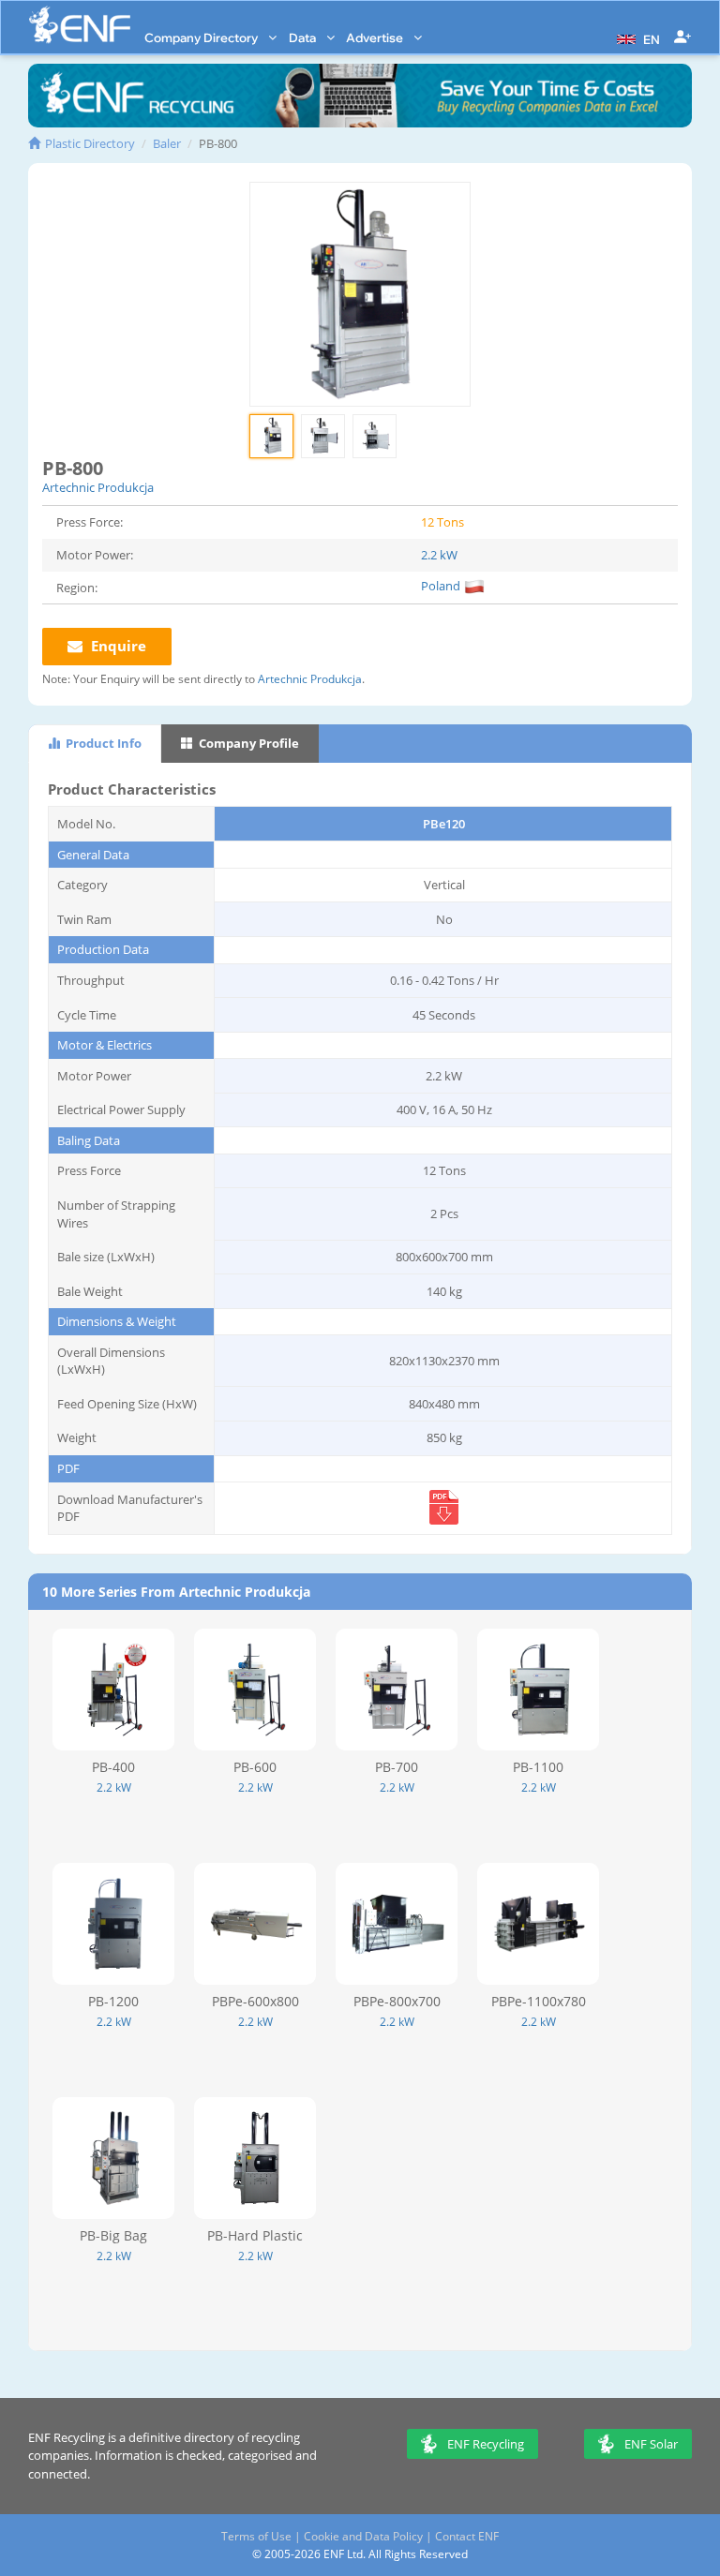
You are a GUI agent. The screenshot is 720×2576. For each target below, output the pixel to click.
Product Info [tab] (102, 743)
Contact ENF (467, 2536)
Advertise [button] (376, 37)
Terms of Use (256, 2536)
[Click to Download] (444, 1522)
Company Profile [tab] (247, 743)
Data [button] (304, 37)
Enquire (117, 646)
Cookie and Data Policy (363, 2536)
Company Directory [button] (202, 37)
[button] (636, 37)
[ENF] (80, 25)
